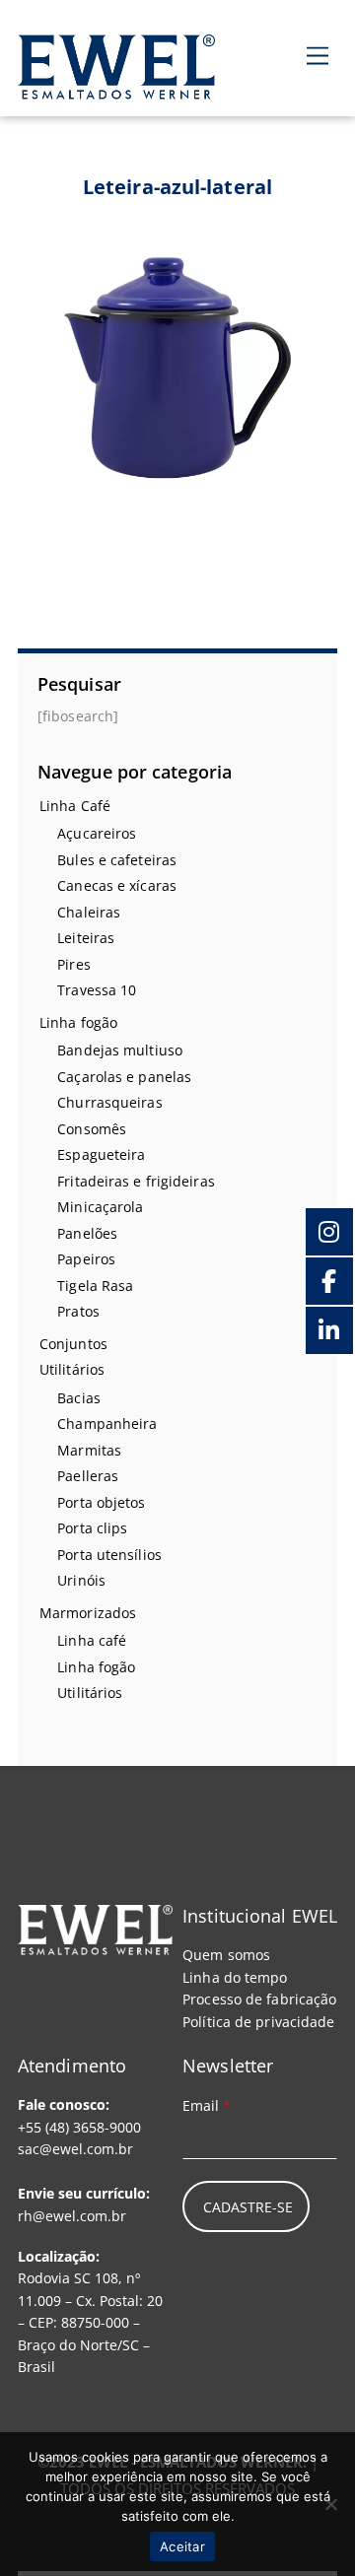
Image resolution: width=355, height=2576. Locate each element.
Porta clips (92, 1528)
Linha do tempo (235, 1977)
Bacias (79, 1398)
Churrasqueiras (109, 1102)
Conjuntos (73, 1344)
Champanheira (107, 1424)
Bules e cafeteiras (117, 860)
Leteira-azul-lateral (177, 187)
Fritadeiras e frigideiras (136, 1181)
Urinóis (81, 1580)
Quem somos (226, 1955)
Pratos (78, 1311)
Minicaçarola (100, 1207)
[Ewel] (116, 88)
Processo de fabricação (259, 1999)
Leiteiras (86, 938)
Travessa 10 (97, 990)
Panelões (87, 1233)
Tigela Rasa (95, 1286)
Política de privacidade (258, 2022)
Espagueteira (101, 1154)
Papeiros (86, 1259)
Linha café (92, 1640)
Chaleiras (89, 912)
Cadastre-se (248, 2207)
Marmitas (89, 1450)
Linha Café (75, 806)
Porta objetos (101, 1502)
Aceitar (182, 2546)
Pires (74, 964)
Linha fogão (78, 1022)
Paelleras (88, 1476)
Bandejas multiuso (120, 1050)
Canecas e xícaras (117, 885)
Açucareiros (97, 833)
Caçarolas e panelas (124, 1077)
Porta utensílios (109, 1555)
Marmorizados (88, 1613)
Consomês (92, 1129)
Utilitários (72, 1369)
